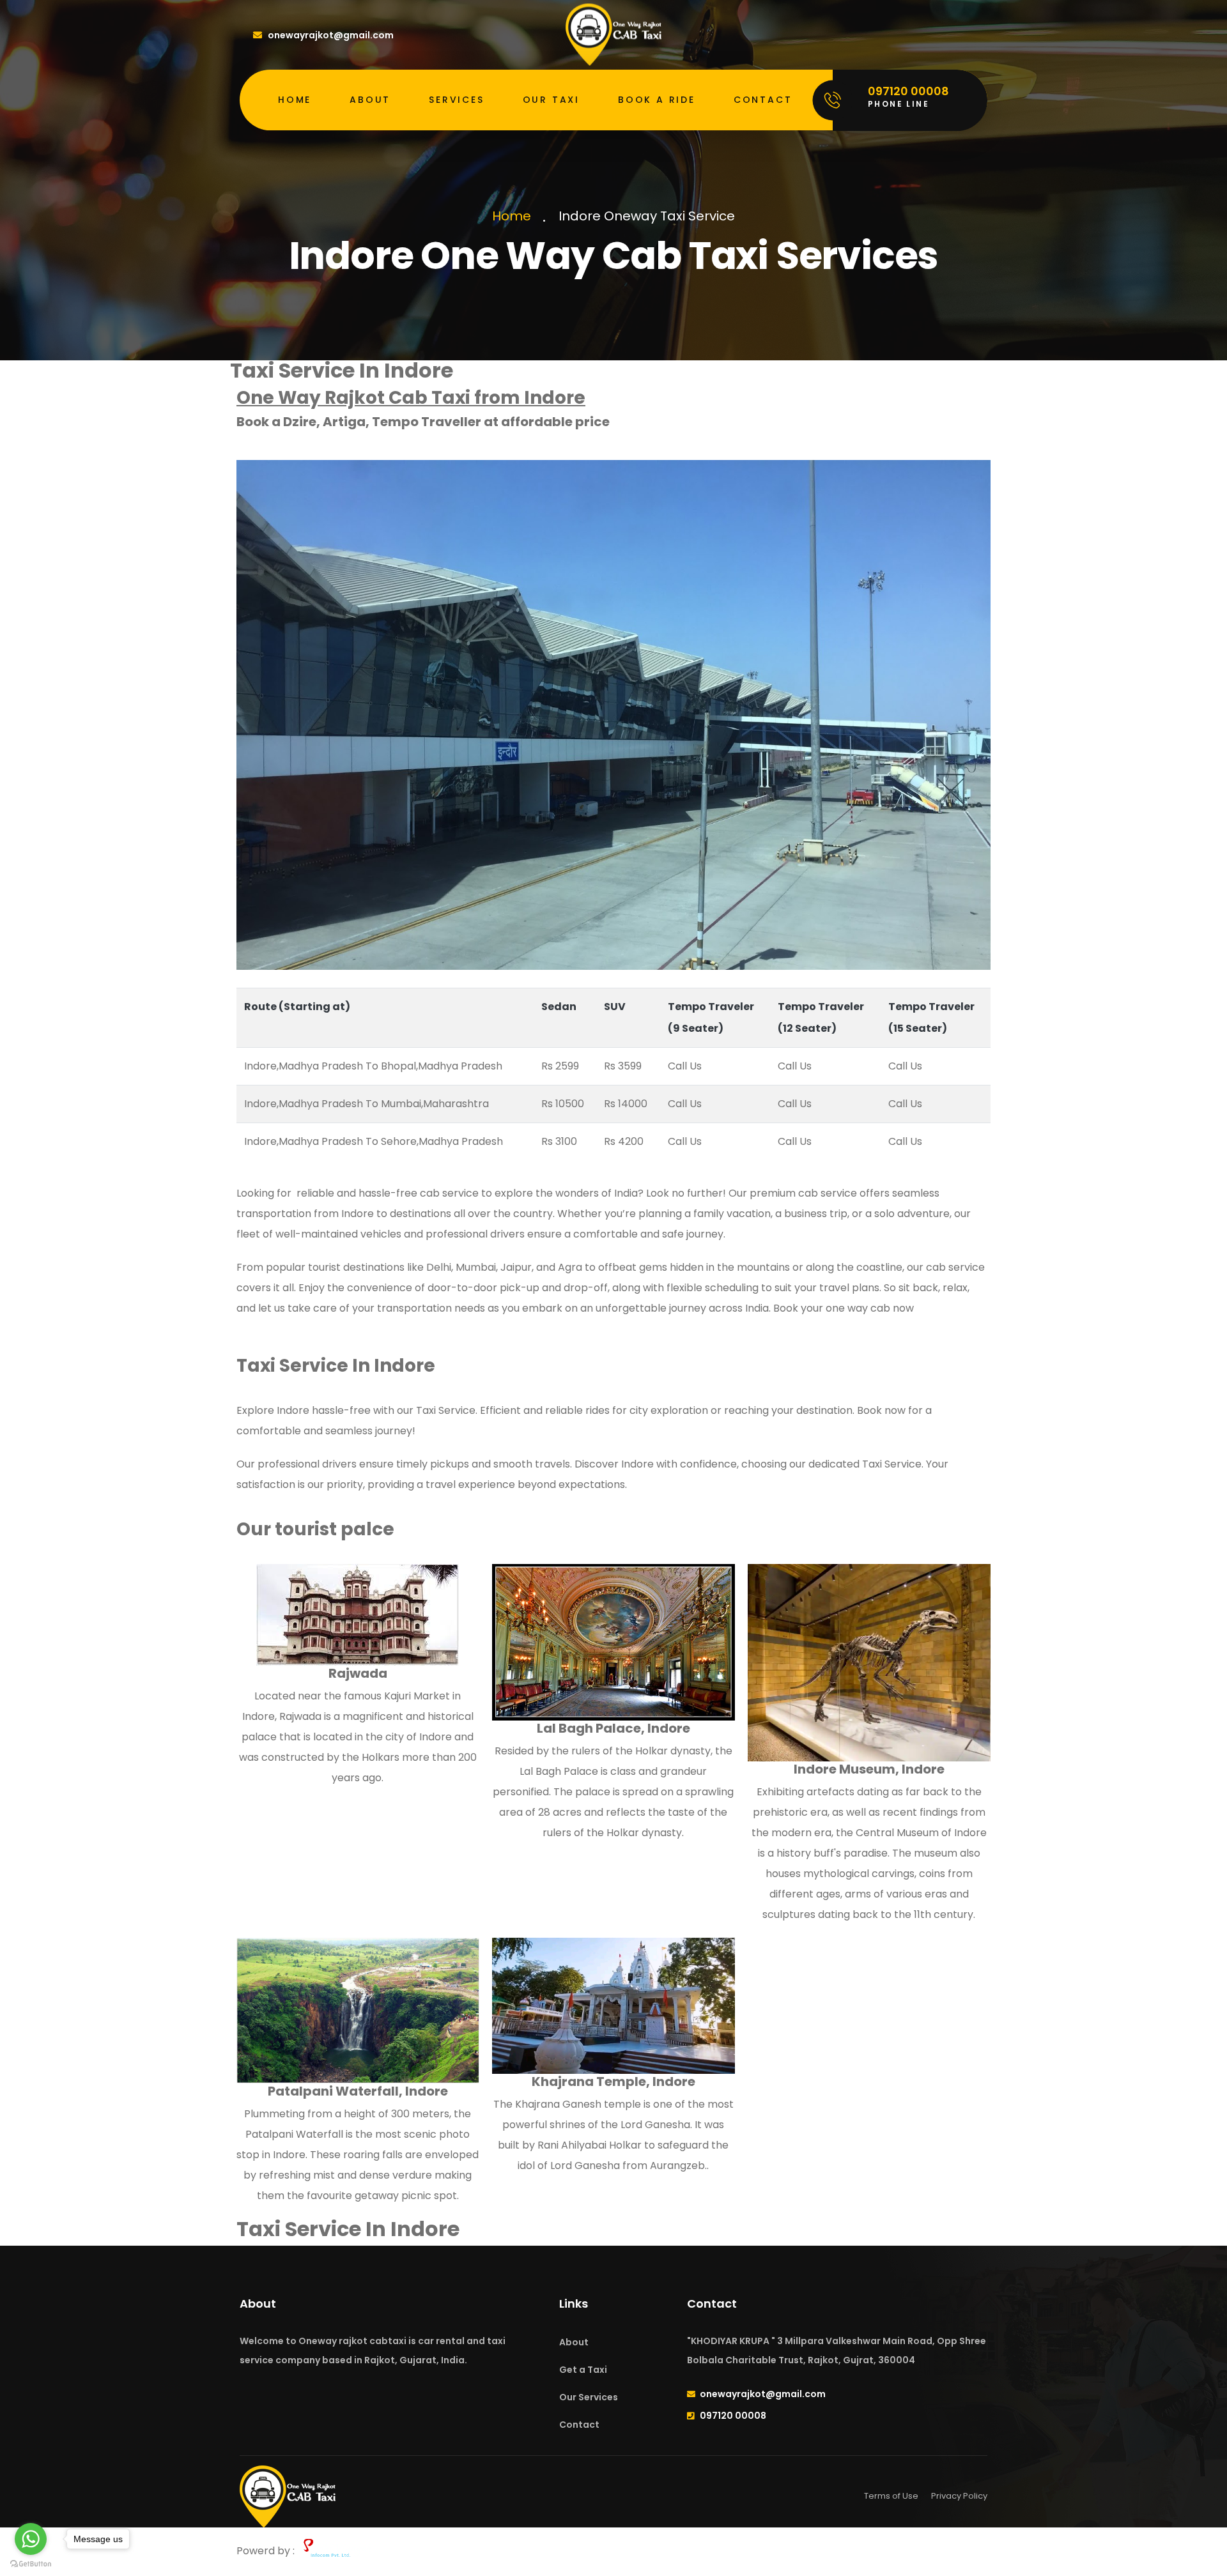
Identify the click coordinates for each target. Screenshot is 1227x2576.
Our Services (589, 2397)
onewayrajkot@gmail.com (331, 35)
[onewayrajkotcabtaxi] (613, 34)
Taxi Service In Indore (348, 2229)
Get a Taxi (583, 2370)
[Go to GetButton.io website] (31, 2563)
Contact (763, 100)
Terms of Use (891, 2496)
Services (456, 100)
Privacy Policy (959, 2496)
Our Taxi (551, 100)
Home (295, 100)
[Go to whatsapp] (31, 2539)
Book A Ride (657, 100)
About (370, 100)
